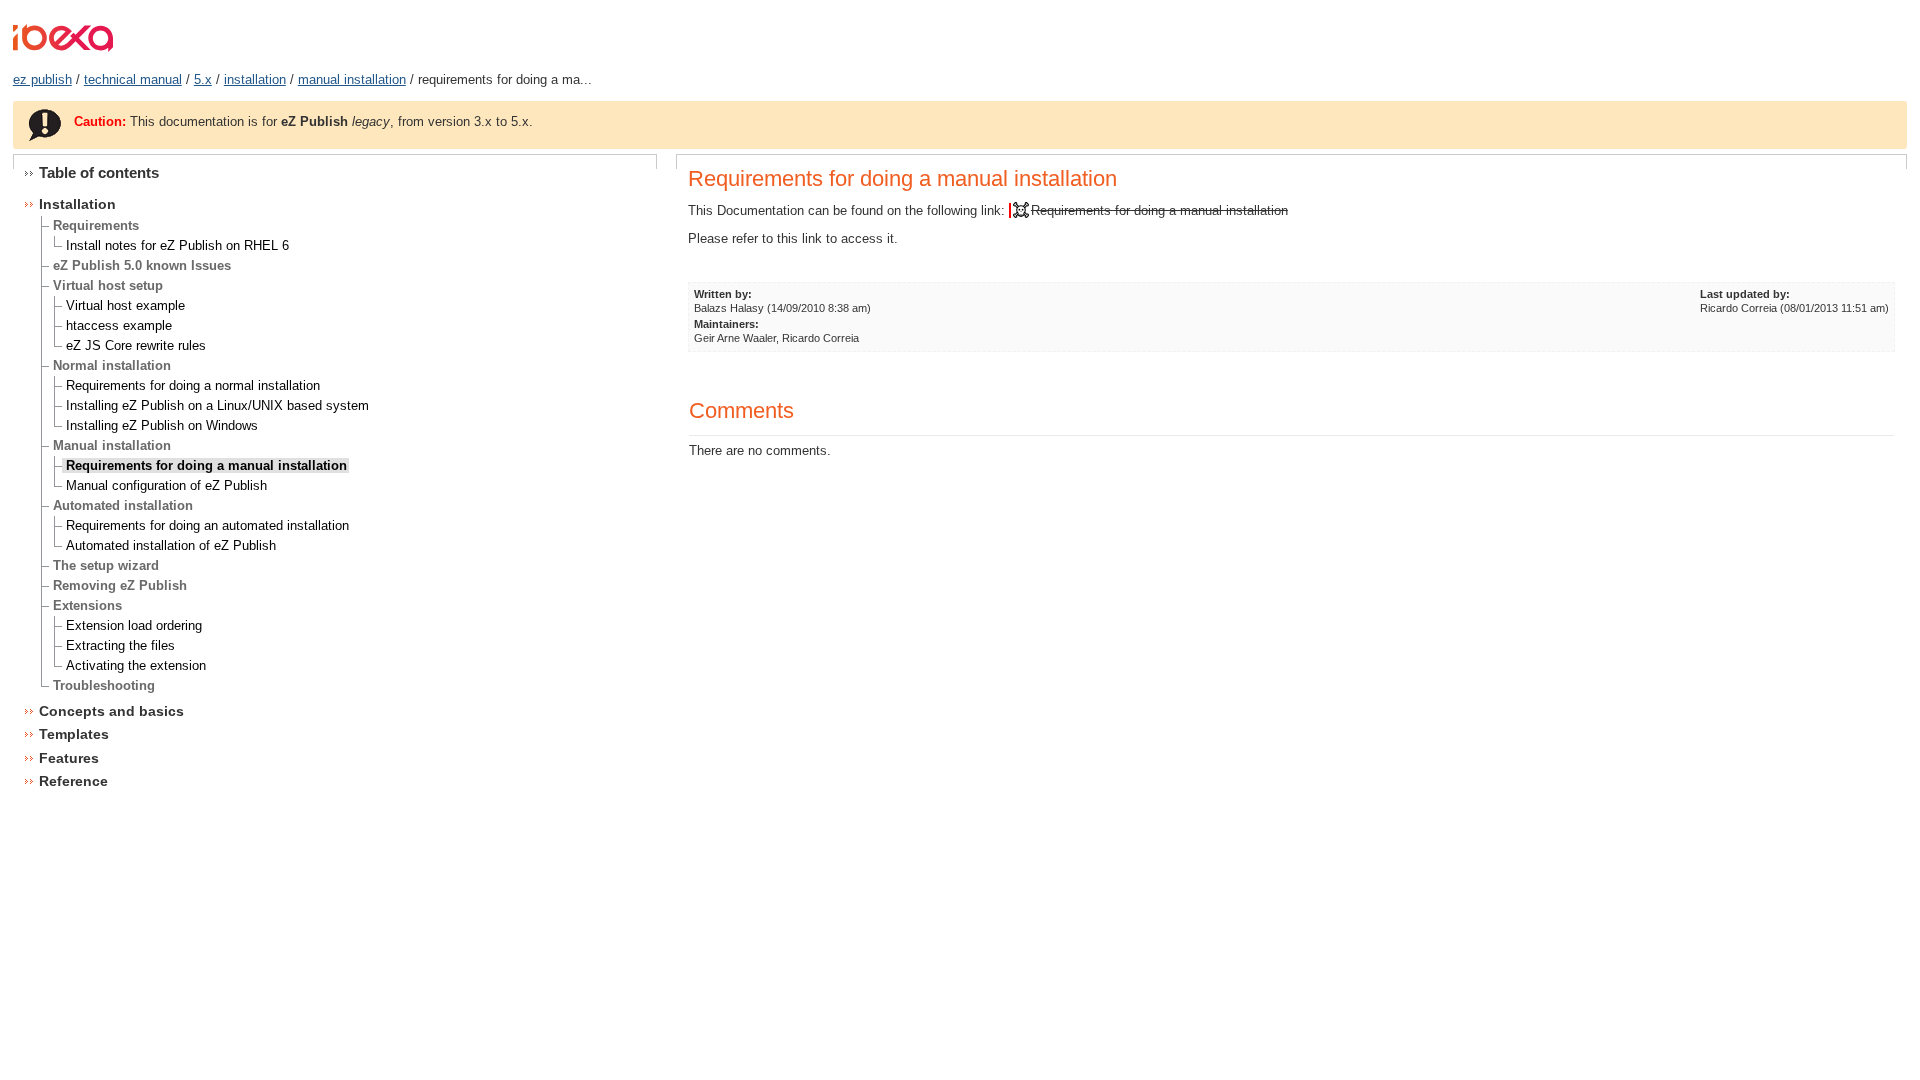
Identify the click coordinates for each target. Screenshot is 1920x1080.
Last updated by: (1745, 294)
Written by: (723, 294)
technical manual (133, 79)
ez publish (42, 79)
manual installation (352, 79)
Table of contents (99, 172)
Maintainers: (726, 324)
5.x (203, 79)
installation (255, 79)
